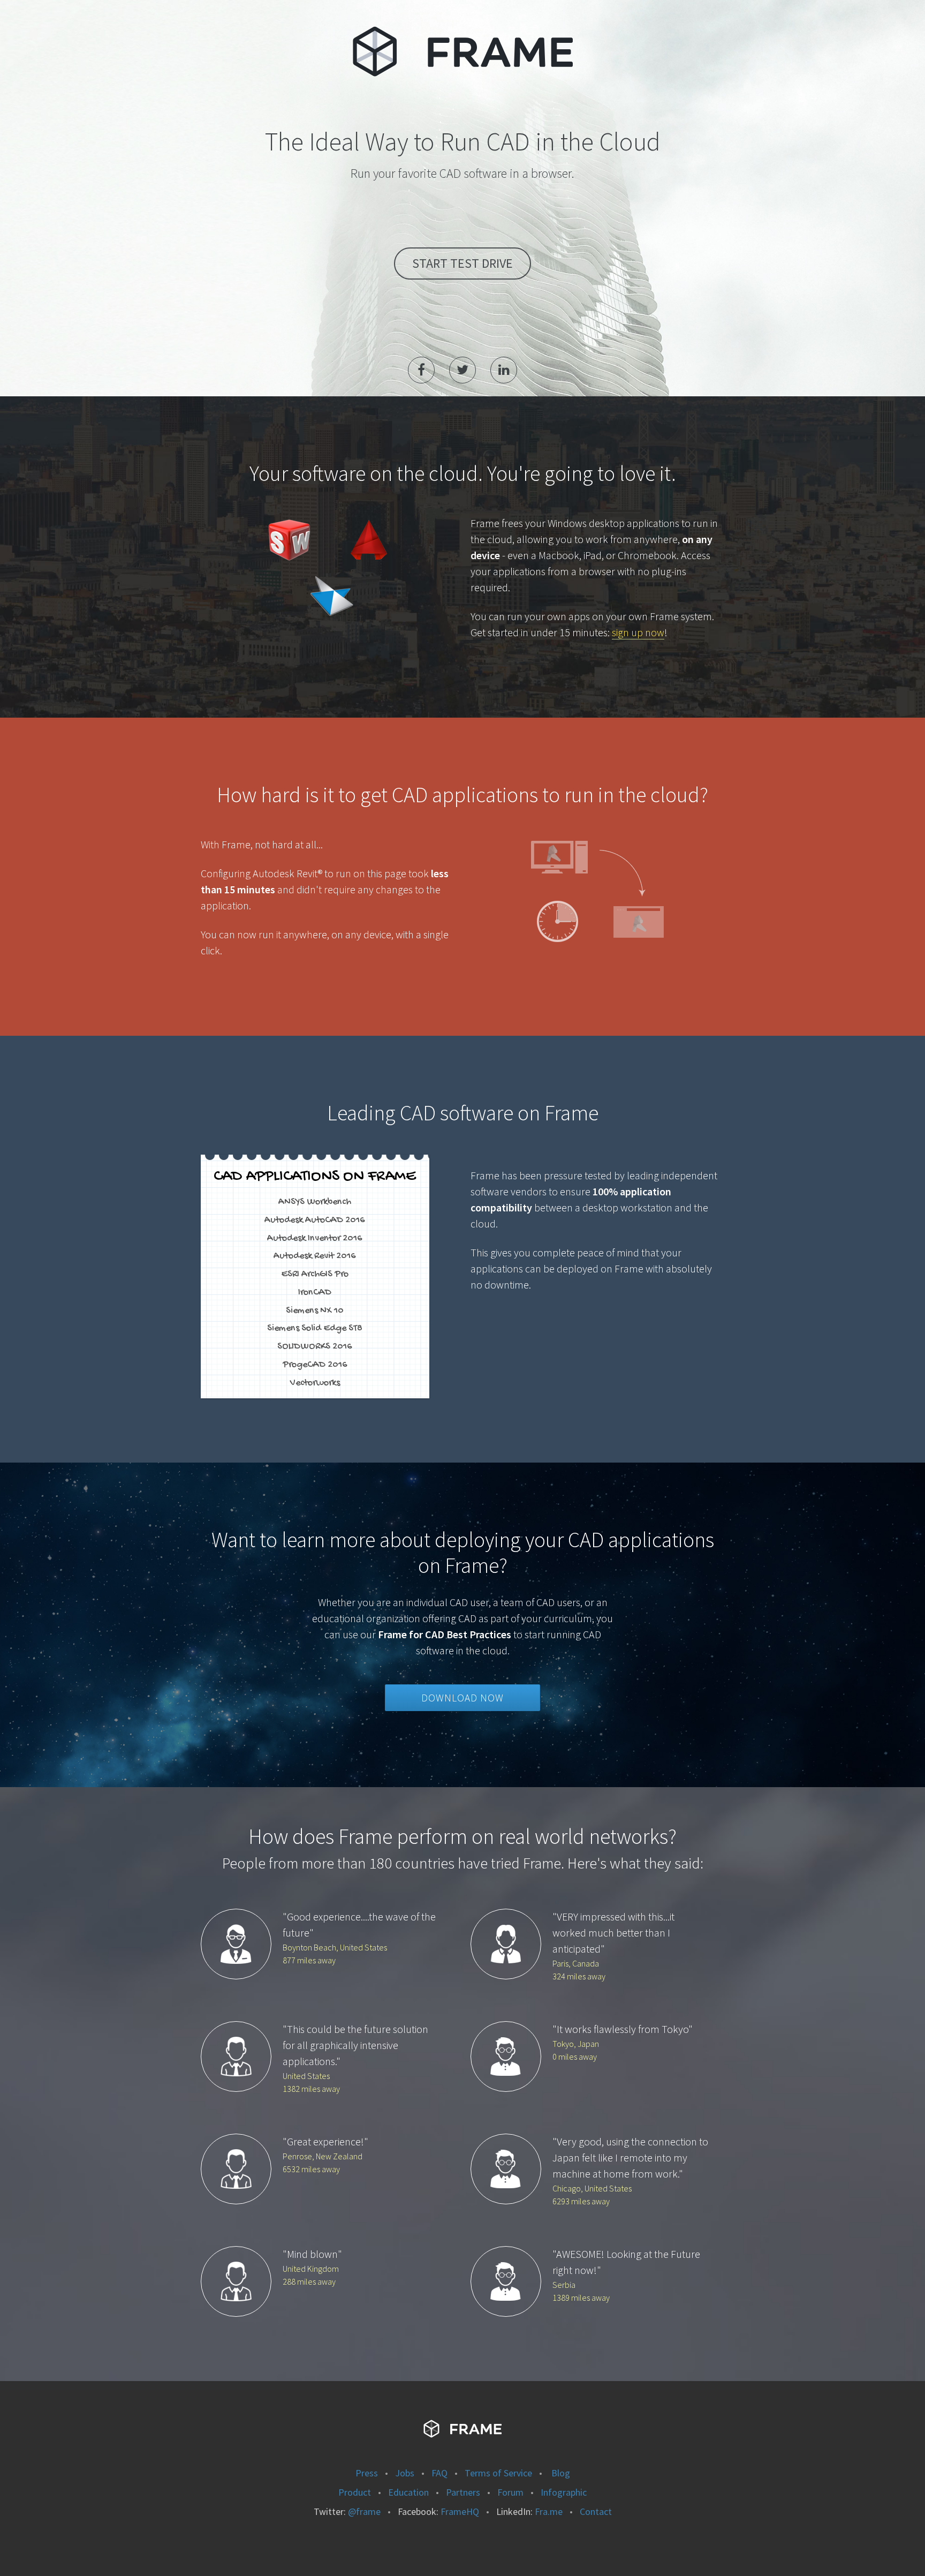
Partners (463, 2492)
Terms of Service (498, 2473)
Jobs (405, 2473)
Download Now (462, 1698)
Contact (596, 2511)
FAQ (439, 2473)
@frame (364, 2511)
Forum (510, 2492)
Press (367, 2473)
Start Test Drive (462, 263)
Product (355, 2492)
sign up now (638, 632)
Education (408, 2492)
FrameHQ (460, 2511)
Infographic (564, 2492)
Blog (560, 2473)
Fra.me (549, 2511)
